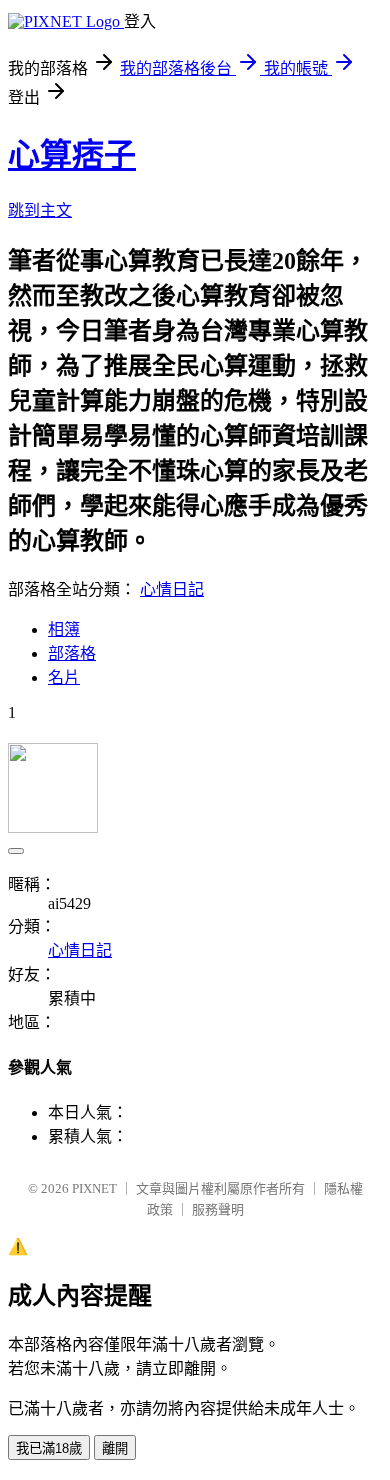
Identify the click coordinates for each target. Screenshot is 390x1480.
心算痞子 (72, 155)
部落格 (72, 653)
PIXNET (94, 1188)
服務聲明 (218, 1209)
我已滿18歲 (49, 1448)
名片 (64, 677)
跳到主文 (40, 210)
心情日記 (172, 589)
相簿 (64, 629)
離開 (115, 1448)
